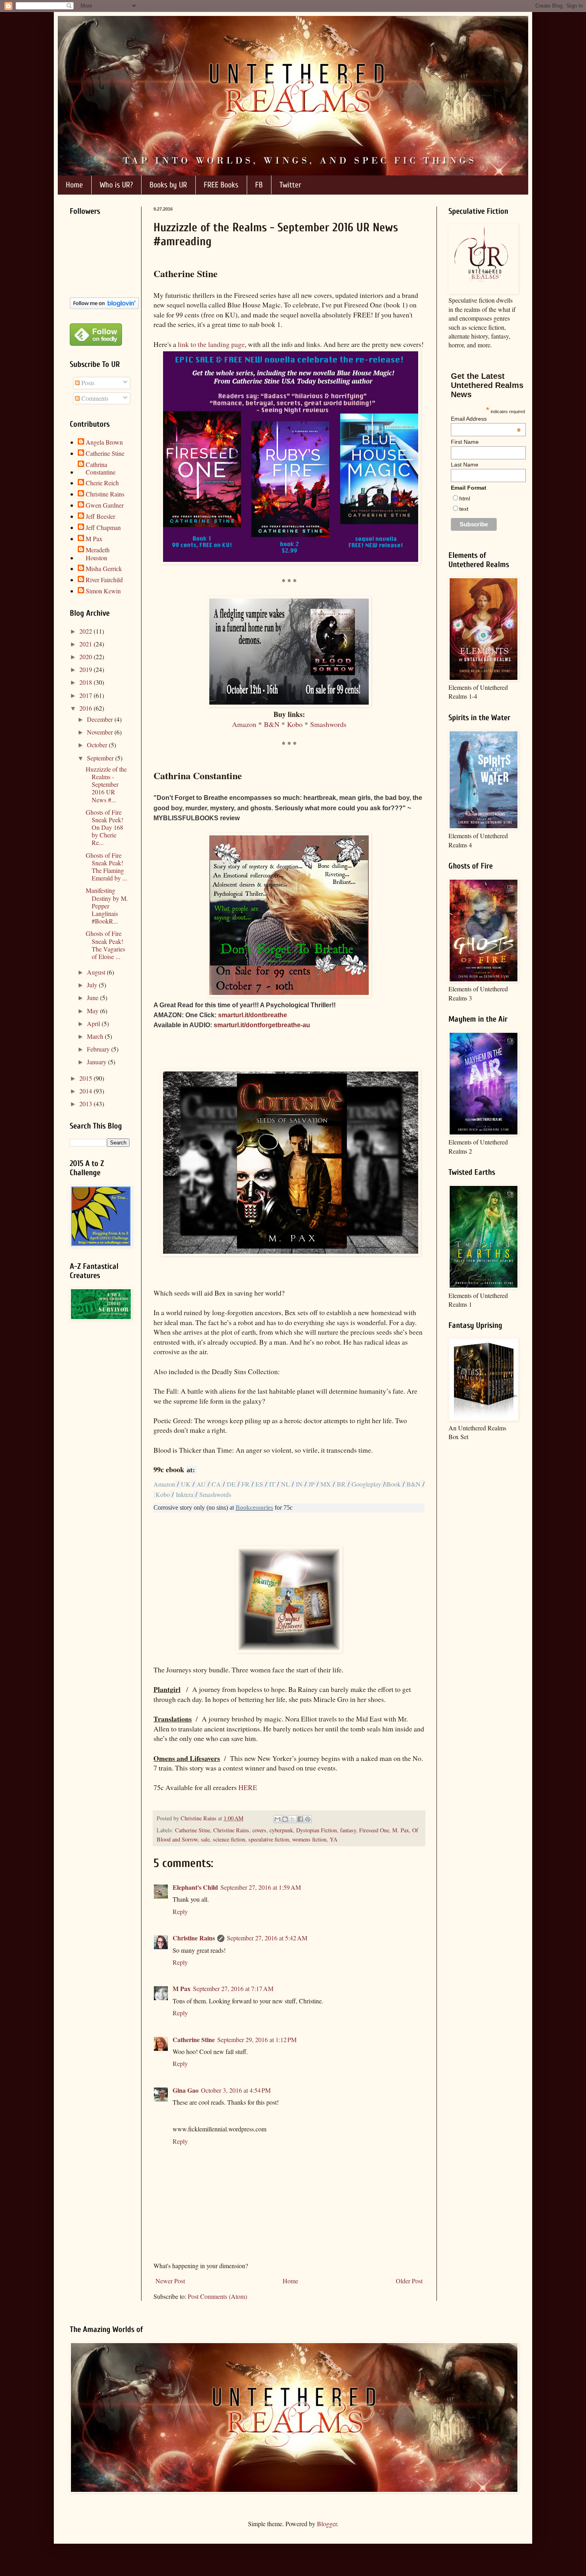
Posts (87, 383)
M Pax (182, 1988)
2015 (87, 1078)
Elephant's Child (195, 1887)
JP (312, 1484)
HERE (248, 1787)
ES (259, 1484)
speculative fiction (269, 1839)
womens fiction (309, 1839)
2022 (87, 631)
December (101, 719)
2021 (87, 644)
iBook (393, 1484)
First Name (465, 442)
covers (259, 1830)
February (99, 1049)
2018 (87, 682)
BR (341, 1484)
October (98, 745)
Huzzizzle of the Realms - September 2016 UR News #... (106, 784)
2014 (87, 1091)
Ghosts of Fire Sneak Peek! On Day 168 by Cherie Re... (104, 827)
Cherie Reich (102, 483)
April (94, 1023)
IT (272, 1484)
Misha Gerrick (104, 569)
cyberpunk (281, 1830)
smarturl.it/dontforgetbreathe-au (262, 1025)
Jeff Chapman (103, 528)
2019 (87, 669)
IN (299, 1484)
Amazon (244, 724)
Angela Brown (104, 442)
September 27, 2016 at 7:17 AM (233, 1988)
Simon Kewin (103, 591)
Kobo (295, 724)
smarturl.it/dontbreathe (253, 1015)
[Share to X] (293, 1819)
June (93, 998)
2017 (87, 695)
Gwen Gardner (105, 505)
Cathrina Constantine (101, 468)
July (93, 985)
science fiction (229, 1839)
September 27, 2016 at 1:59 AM (261, 1887)
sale (205, 1839)
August (97, 972)
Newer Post (170, 2281)
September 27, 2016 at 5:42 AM (267, 1938)
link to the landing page (211, 344)
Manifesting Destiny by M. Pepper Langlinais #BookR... (107, 906)
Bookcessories (254, 1508)
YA (333, 1839)
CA (216, 1484)
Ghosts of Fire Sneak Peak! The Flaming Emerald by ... (106, 867)
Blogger (327, 2524)
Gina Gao (186, 2090)
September (101, 758)
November (101, 732)
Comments (94, 398)
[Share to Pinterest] (308, 1819)
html (465, 498)
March (96, 1036)
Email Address (486, 419)
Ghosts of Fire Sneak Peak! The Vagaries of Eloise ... (105, 945)
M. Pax (401, 1830)
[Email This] (277, 1819)
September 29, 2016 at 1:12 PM (257, 2039)
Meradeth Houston (98, 553)
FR (246, 1484)
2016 (87, 708)
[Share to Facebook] (300, 1819)
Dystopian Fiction (317, 1830)
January (97, 1062)
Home (74, 185)
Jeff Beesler (100, 516)
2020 (87, 657)
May (93, 1011)
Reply (180, 1911)
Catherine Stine (193, 1830)
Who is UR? (116, 185)
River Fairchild (104, 580)
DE (231, 1484)
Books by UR (168, 185)
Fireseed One (374, 1830)
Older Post (409, 2281)
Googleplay (366, 1484)
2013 (87, 1104)
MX (326, 1484)
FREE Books (221, 185)
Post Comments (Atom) (217, 2296)
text (464, 509)
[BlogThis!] (285, 1819)
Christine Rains (231, 1830)
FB (259, 185)
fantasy (348, 1830)
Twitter (290, 185)
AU (201, 1484)
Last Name (465, 465)
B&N (272, 724)
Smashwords (328, 724)
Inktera (184, 1494)
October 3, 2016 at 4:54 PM (236, 2090)
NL (285, 1484)
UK (186, 1484)
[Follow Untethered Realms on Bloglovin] (104, 306)
